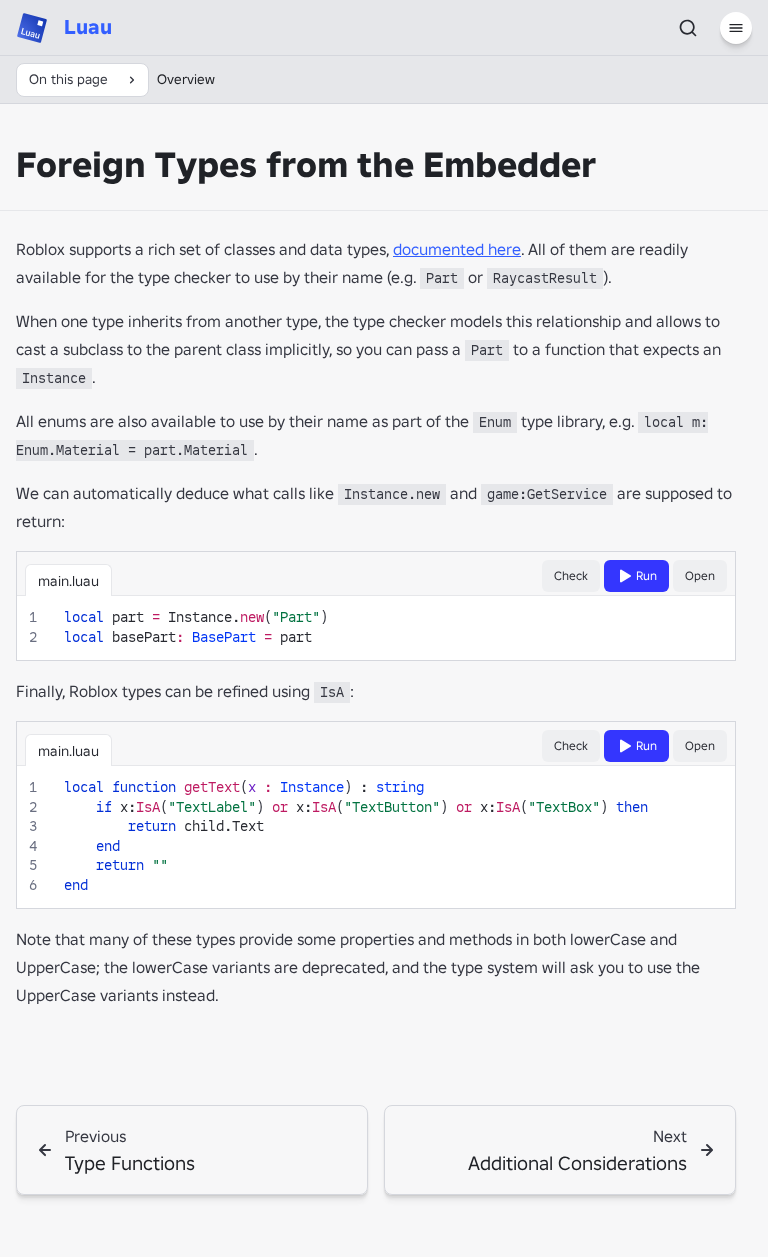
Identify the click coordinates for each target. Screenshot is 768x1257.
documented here (457, 249)
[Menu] (736, 28)
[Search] (688, 28)
